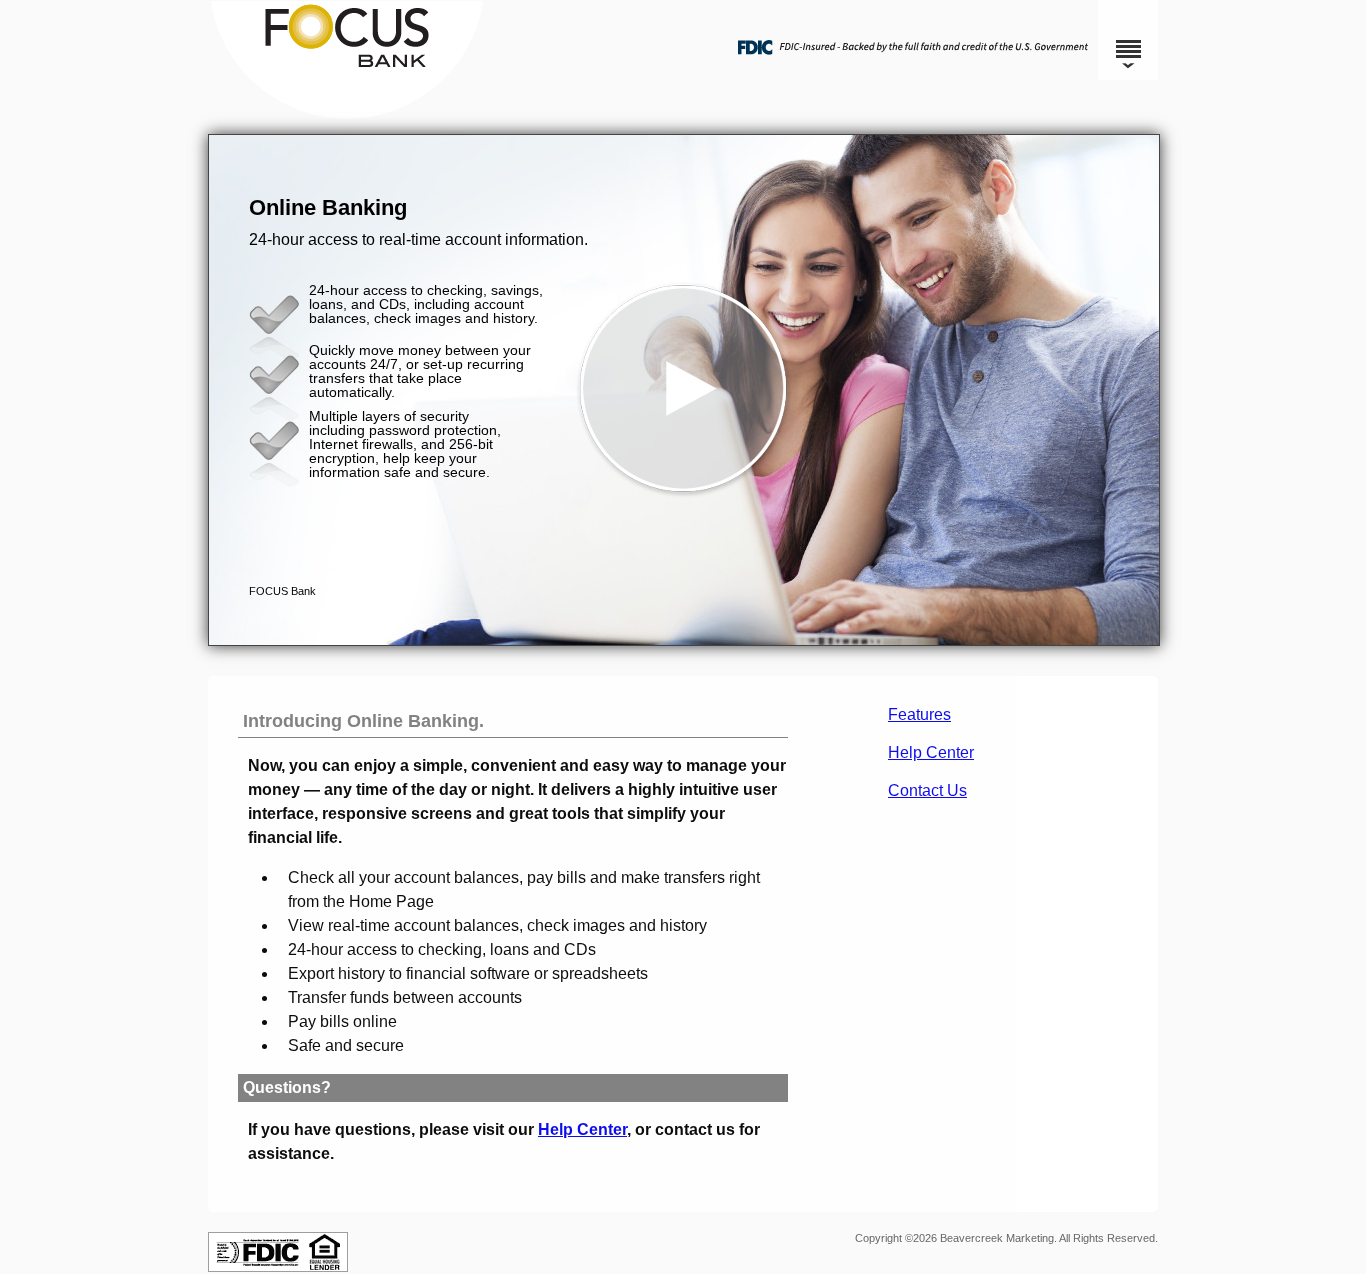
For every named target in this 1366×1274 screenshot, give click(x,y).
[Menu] (1128, 40)
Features (919, 714)
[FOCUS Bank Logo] (680, 114)
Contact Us (927, 790)
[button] (684, 390)
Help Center (931, 752)
